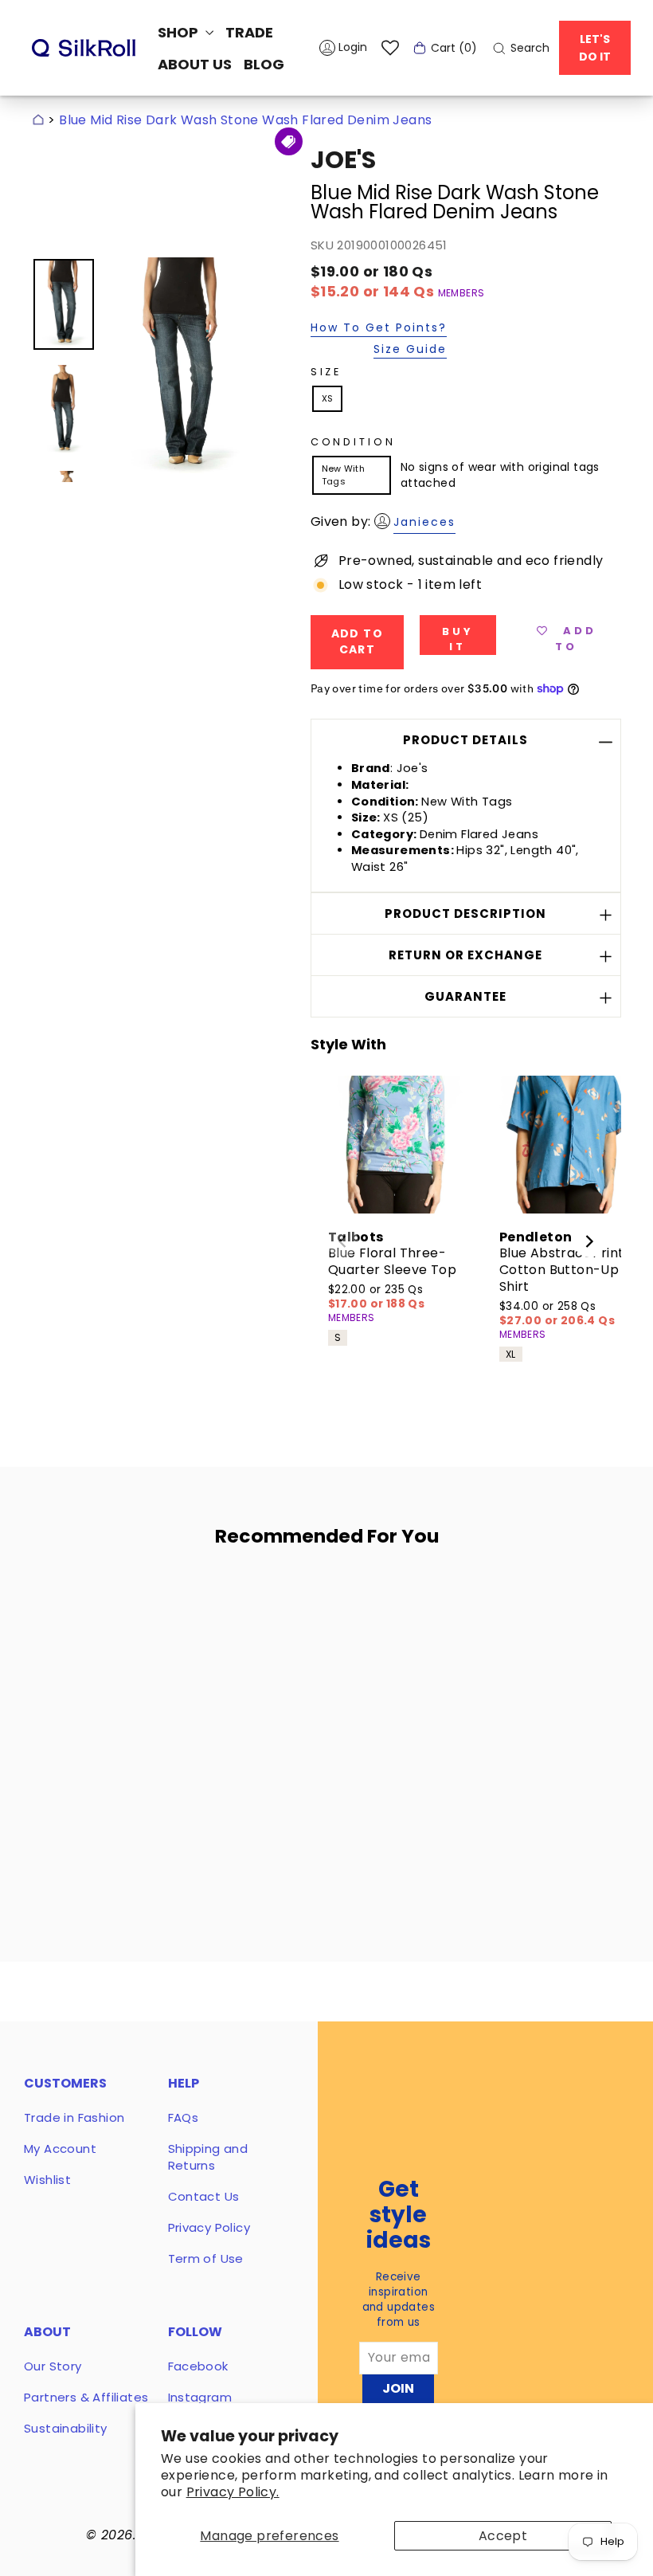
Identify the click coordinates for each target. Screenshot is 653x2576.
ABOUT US (195, 64)
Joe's (343, 160)
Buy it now (458, 639)
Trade (249, 32)
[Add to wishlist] (158, 1606)
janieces (424, 522)
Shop (180, 32)
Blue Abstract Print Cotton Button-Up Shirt (562, 1270)
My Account (60, 2149)
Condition (353, 442)
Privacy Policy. (233, 2492)
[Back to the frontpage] (38, 120)
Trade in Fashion (74, 2117)
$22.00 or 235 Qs (376, 1297)
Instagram (200, 2397)
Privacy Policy (209, 2227)
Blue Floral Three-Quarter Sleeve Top (392, 1261)
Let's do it (595, 48)
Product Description (465, 914)
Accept (503, 2536)
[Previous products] (342, 1241)
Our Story (53, 2366)
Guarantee (465, 996)
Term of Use (206, 2258)
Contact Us (204, 2196)
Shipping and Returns (208, 2157)
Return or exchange (465, 955)
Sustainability (66, 2428)
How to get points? (379, 329)
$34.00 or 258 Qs (557, 1313)
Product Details (465, 740)
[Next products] (589, 1241)
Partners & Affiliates (86, 2397)
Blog (264, 64)
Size (326, 372)
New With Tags (343, 474)
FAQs (184, 2117)
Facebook (198, 2366)
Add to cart (117, 1748)
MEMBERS (461, 293)
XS (328, 398)
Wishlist (47, 2180)
